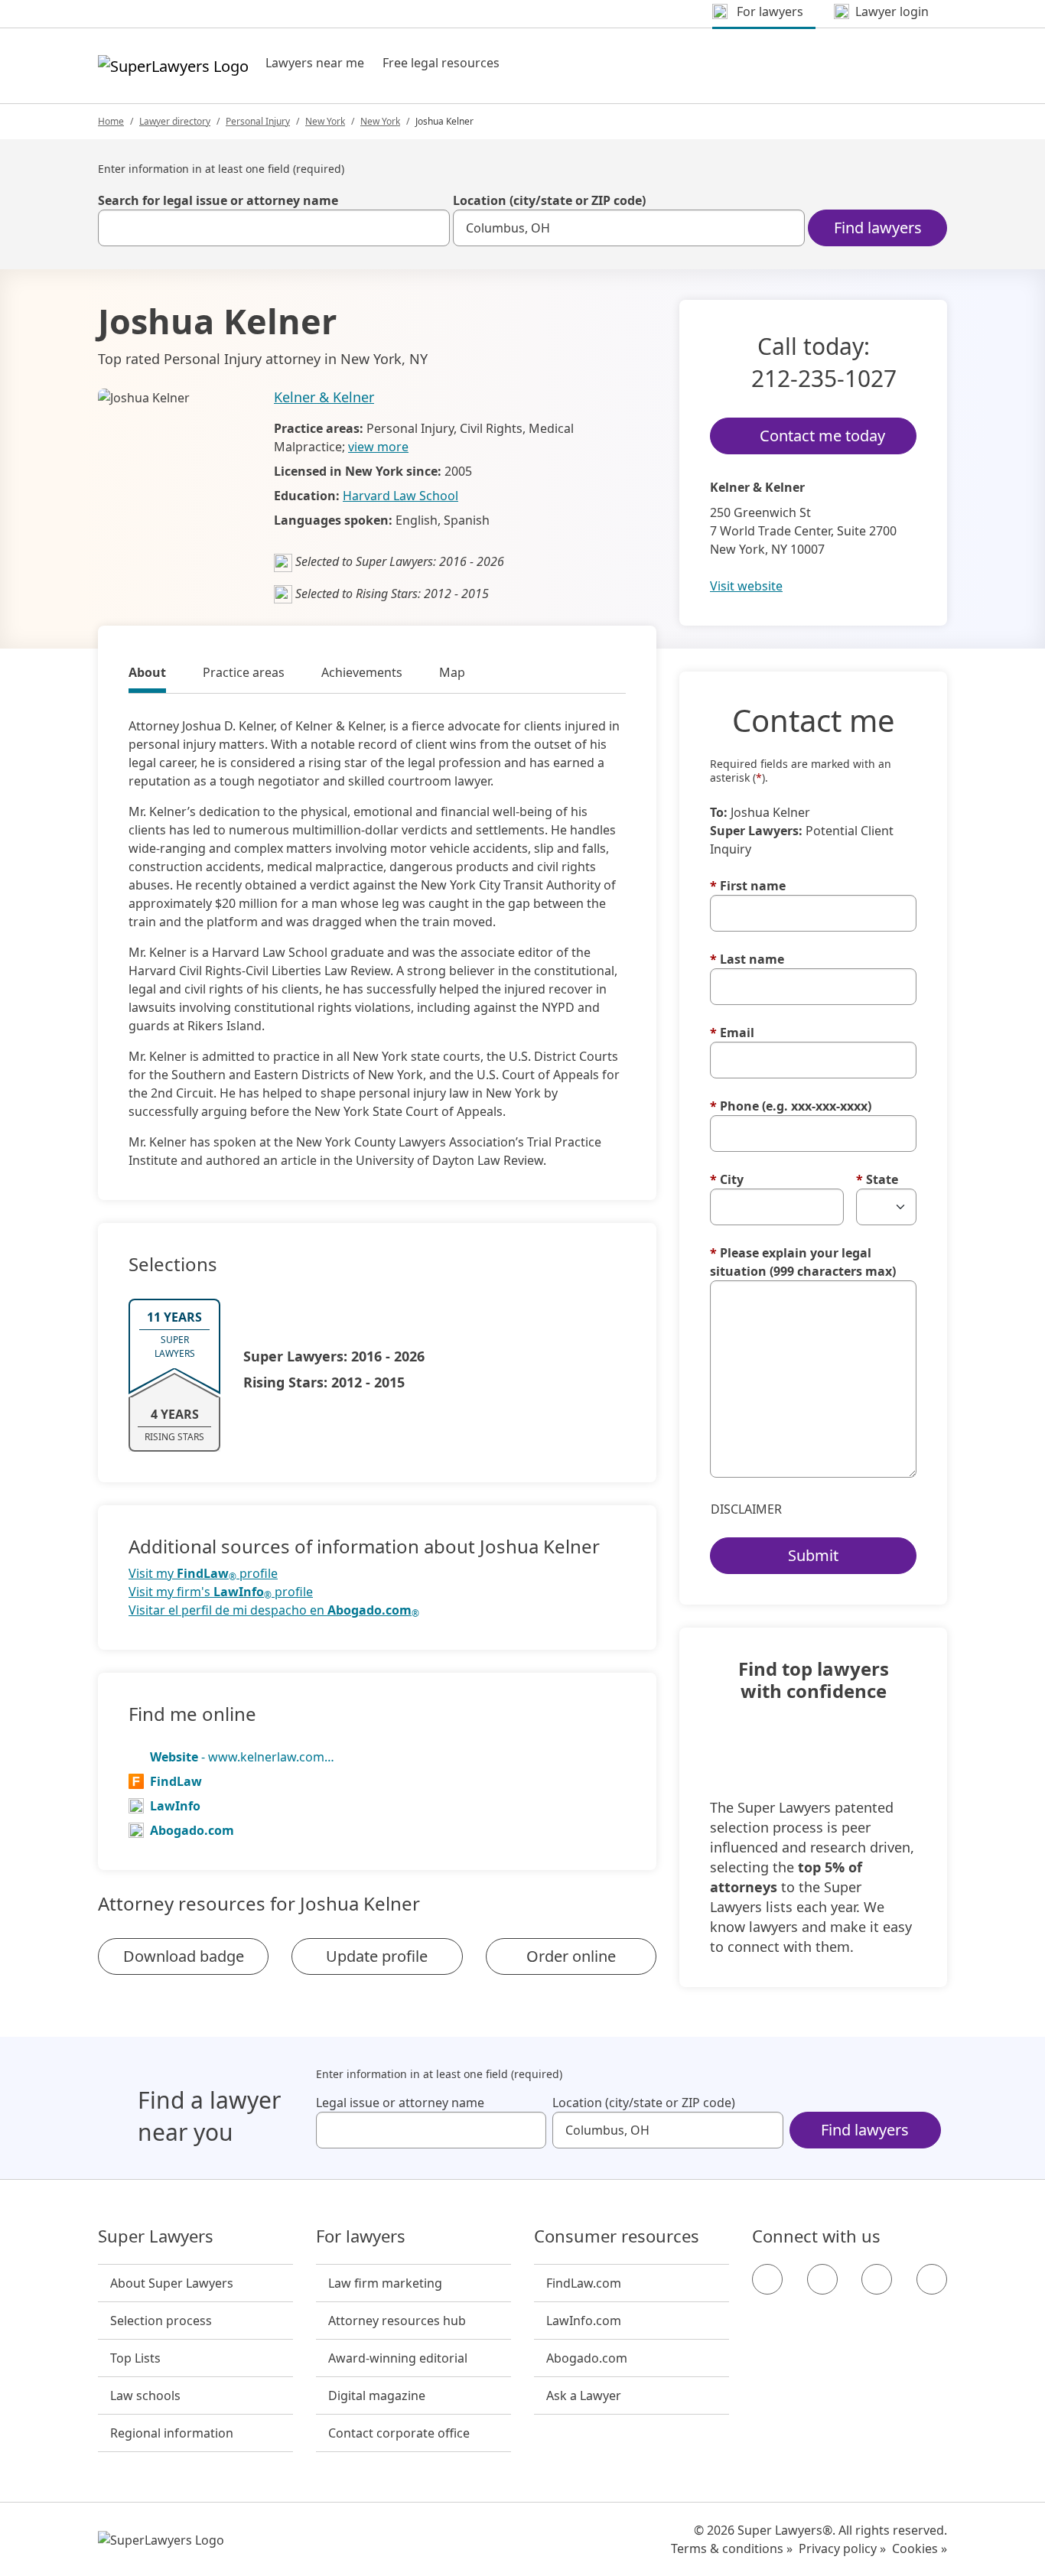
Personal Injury (258, 121)
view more (378, 447)
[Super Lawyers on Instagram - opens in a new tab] (822, 2279)
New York (325, 121)
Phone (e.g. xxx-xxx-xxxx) (791, 1106)
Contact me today (822, 436)
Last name (747, 959)
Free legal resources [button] (441, 63)
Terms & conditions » (732, 2548)
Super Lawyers (156, 2236)
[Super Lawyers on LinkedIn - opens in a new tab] (932, 2279)
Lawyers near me (315, 63)
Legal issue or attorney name (400, 2103)
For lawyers (361, 2236)
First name (748, 886)
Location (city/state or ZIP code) (549, 200)
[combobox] (274, 228)
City (727, 1179)
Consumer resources (617, 2236)
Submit (813, 1555)
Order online (571, 1956)
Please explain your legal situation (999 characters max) (803, 1262)
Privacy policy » (842, 2548)
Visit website (746, 586)
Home (111, 121)
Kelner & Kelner (324, 397)
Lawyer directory (175, 121)
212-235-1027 (824, 378)
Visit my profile (203, 1574)
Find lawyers (878, 228)
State (877, 1179)
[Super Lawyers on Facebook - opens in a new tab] (767, 2279)
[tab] (147, 675)
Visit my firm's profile (221, 1592)
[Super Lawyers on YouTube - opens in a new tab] (877, 2279)
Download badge (184, 1956)
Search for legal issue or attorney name (218, 200)
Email (732, 1033)
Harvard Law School (400, 496)
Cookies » (920, 2548)
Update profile (377, 1956)
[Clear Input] (431, 228)
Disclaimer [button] (746, 1509)
